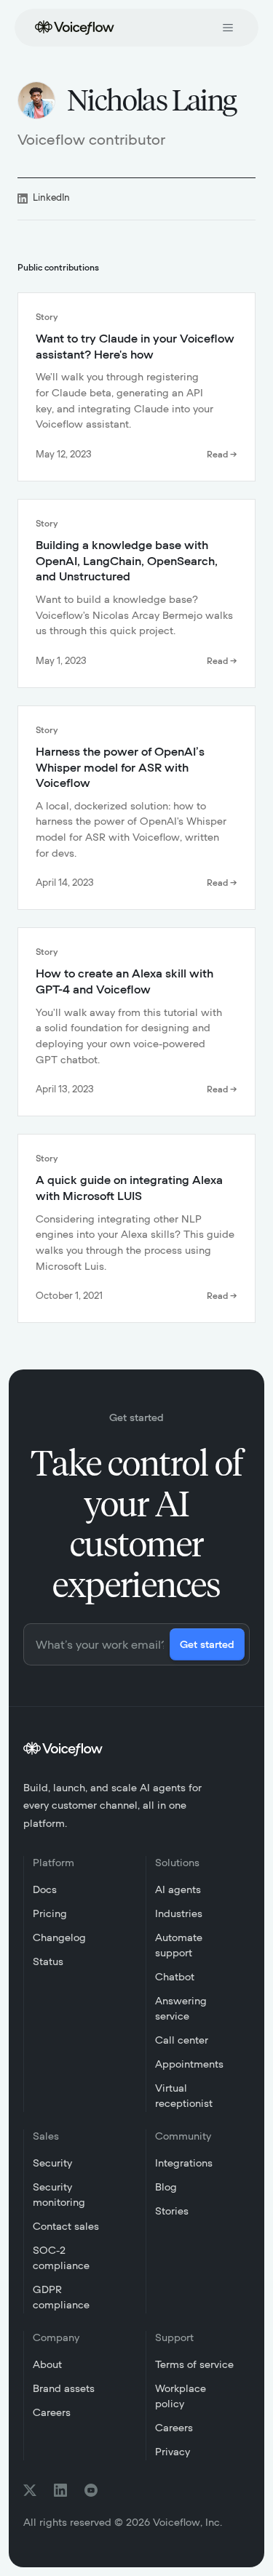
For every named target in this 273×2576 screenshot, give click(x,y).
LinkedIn (51, 198)
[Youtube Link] (91, 2490)
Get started (207, 1645)
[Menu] (228, 28)
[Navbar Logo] (71, 26)
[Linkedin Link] (60, 2490)
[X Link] (30, 2490)
